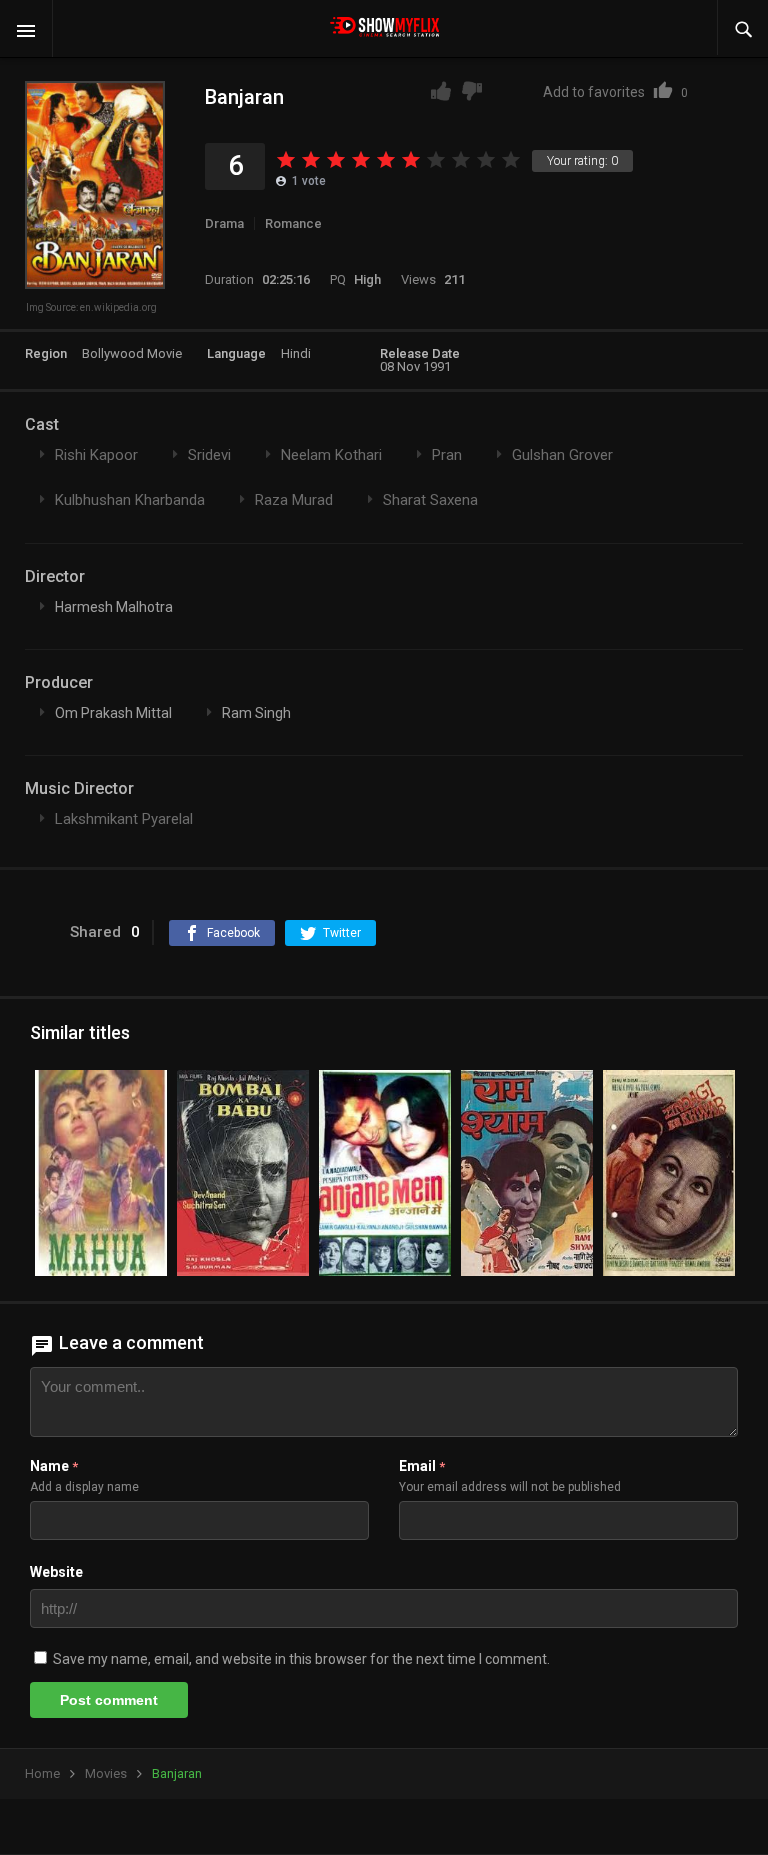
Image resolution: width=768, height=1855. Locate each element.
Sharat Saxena (430, 500)
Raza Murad (294, 500)
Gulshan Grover (562, 455)
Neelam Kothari (331, 455)
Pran (447, 455)
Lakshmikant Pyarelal (124, 819)
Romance (293, 223)
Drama (224, 223)
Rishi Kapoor (96, 455)
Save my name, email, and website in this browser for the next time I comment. (301, 1659)
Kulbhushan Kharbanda (130, 500)
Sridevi (209, 455)
